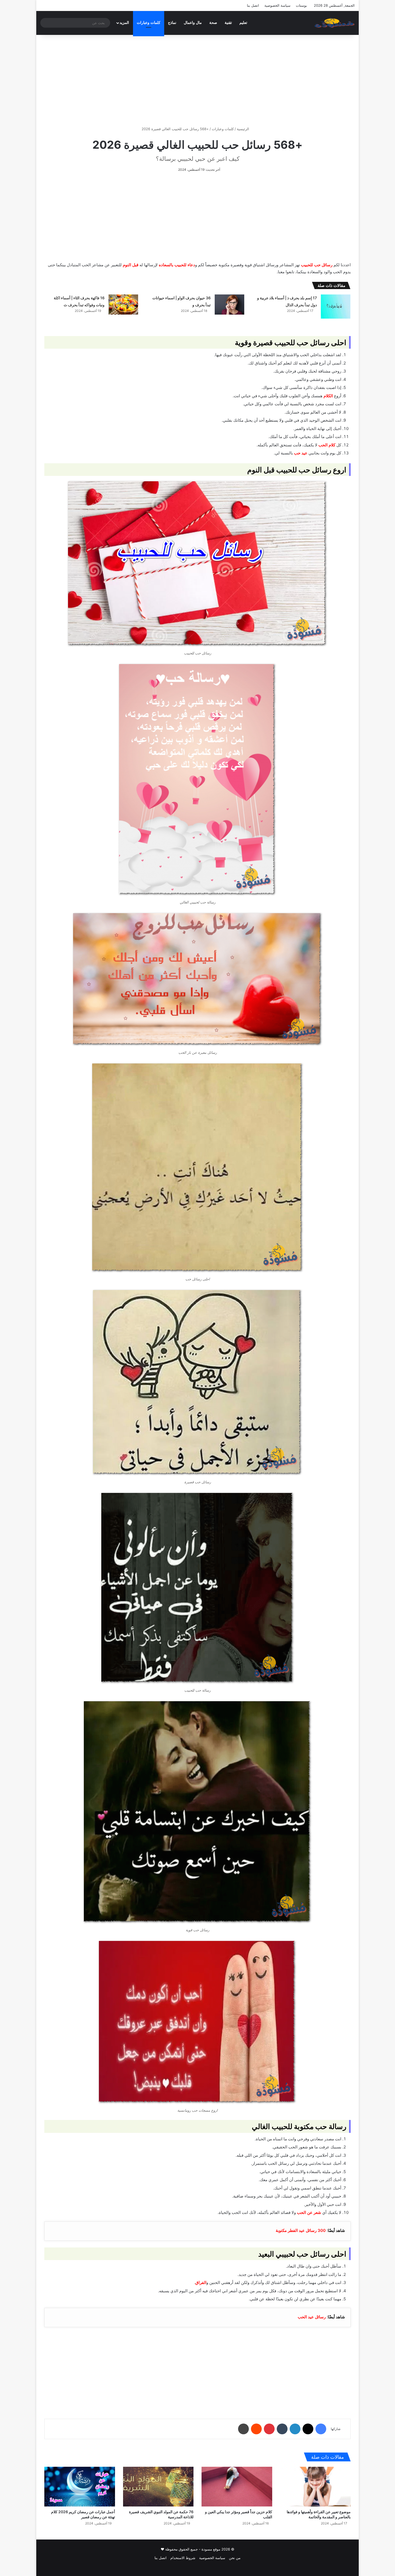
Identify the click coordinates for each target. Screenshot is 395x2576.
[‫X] (308, 2429)
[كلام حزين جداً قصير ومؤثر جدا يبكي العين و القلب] (237, 2487)
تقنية (228, 23)
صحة (213, 23)
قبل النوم (131, 265)
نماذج (172, 23)
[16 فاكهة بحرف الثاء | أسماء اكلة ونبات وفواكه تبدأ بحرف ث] (123, 305)
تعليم (243, 23)
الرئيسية (243, 129)
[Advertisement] (198, 81)
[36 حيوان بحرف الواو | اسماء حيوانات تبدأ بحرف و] (229, 305)
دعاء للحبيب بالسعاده (177, 265)
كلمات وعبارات (149, 23)
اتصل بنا (253, 5)
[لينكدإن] (295, 2429)
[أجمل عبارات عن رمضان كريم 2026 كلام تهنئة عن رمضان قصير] (80, 2487)
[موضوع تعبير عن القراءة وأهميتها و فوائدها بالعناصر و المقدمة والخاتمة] (316, 2487)
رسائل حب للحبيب (317, 265)
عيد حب (301, 453)
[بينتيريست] (269, 2429)
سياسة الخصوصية (277, 5)
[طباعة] (243, 2429)
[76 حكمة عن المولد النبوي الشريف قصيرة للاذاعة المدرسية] (158, 2487)
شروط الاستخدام (183, 2558)
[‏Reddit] (256, 2429)
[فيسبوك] (321, 2429)
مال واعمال (193, 23)
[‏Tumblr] (282, 2429)
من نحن (235, 2558)
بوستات (301, 5)
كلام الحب (327, 445)
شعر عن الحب (309, 2212)
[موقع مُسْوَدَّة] (335, 23)
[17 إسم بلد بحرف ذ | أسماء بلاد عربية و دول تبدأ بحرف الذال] (336, 306)
